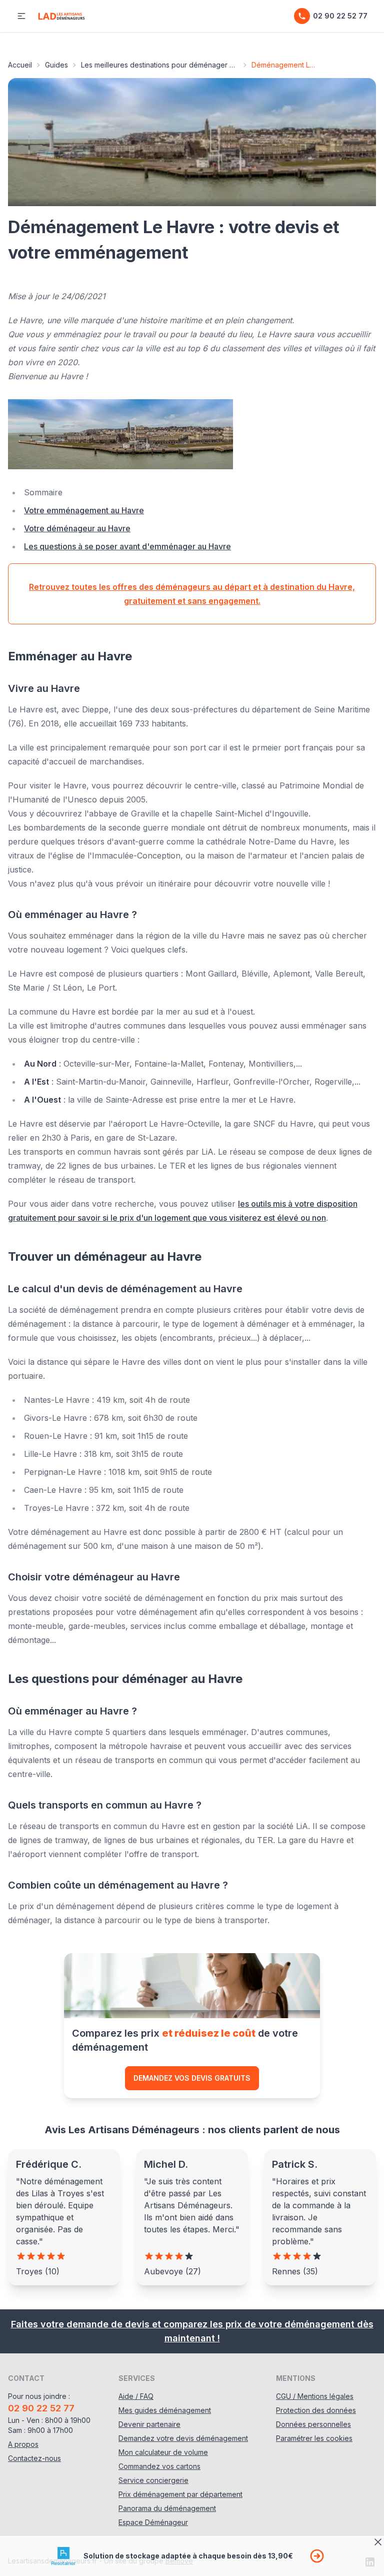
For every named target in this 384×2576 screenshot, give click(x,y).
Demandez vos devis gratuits (192, 2078)
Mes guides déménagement (165, 2410)
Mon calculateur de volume (163, 2452)
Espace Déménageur (153, 2522)
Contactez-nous (34, 2458)
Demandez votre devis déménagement (183, 2438)
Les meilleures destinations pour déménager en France (160, 65)
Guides (56, 65)
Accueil (20, 65)
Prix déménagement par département (180, 2494)
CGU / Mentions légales (315, 2396)
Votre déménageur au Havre (77, 528)
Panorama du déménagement (167, 2508)
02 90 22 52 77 (340, 16)
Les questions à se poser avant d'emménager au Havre (127, 546)
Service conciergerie (153, 2480)
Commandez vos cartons (159, 2466)
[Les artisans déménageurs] (61, 16)
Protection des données (316, 2410)
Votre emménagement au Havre (84, 510)
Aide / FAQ (136, 2396)
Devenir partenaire (149, 2424)
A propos (23, 2444)
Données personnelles (313, 2424)
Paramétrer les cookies (314, 2438)
